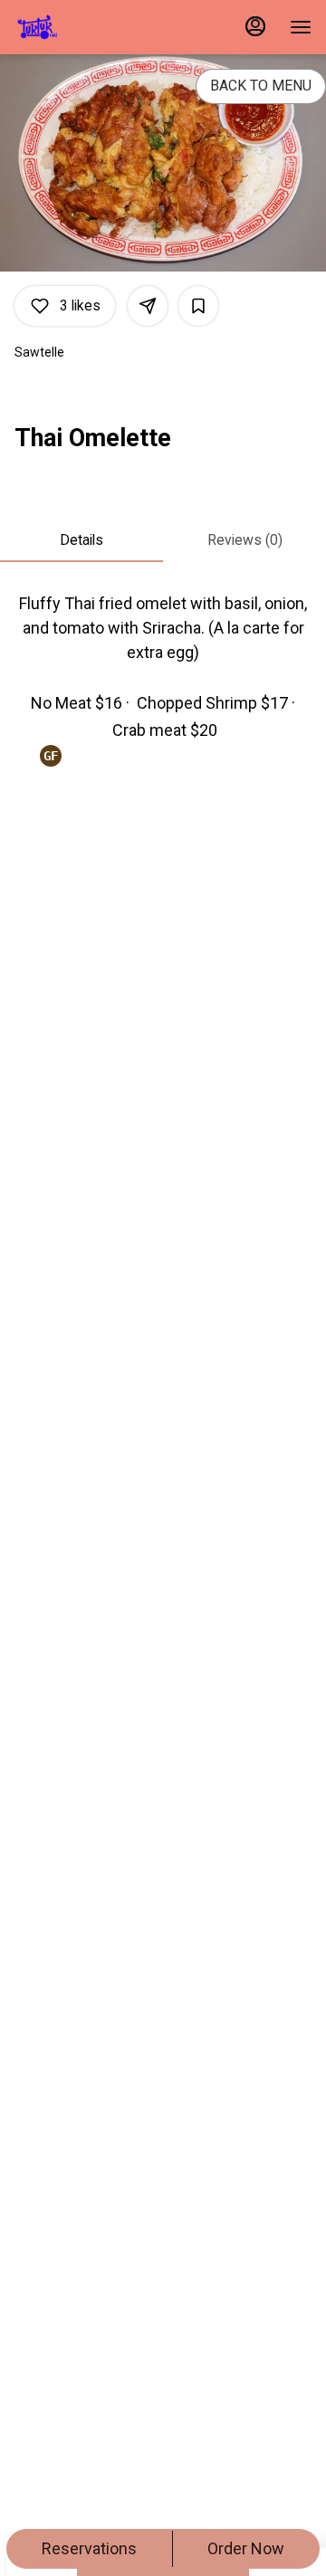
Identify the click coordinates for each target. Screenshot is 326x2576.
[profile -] (255, 26)
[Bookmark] (198, 306)
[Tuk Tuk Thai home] (96, 27)
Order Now (246, 2548)
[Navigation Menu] (301, 27)
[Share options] (148, 306)
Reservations (89, 2548)
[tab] (81, 540)
